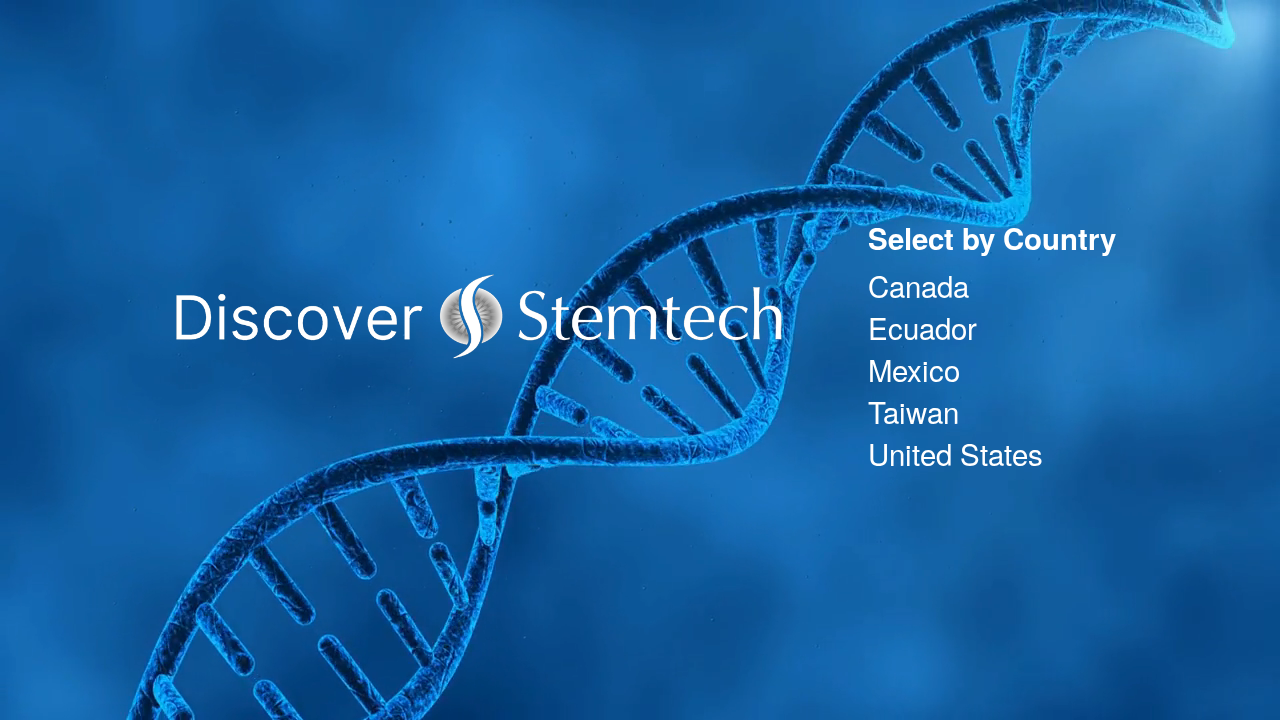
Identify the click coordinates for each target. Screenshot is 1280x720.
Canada (918, 285)
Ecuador (922, 327)
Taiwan (913, 411)
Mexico (914, 369)
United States (955, 453)
